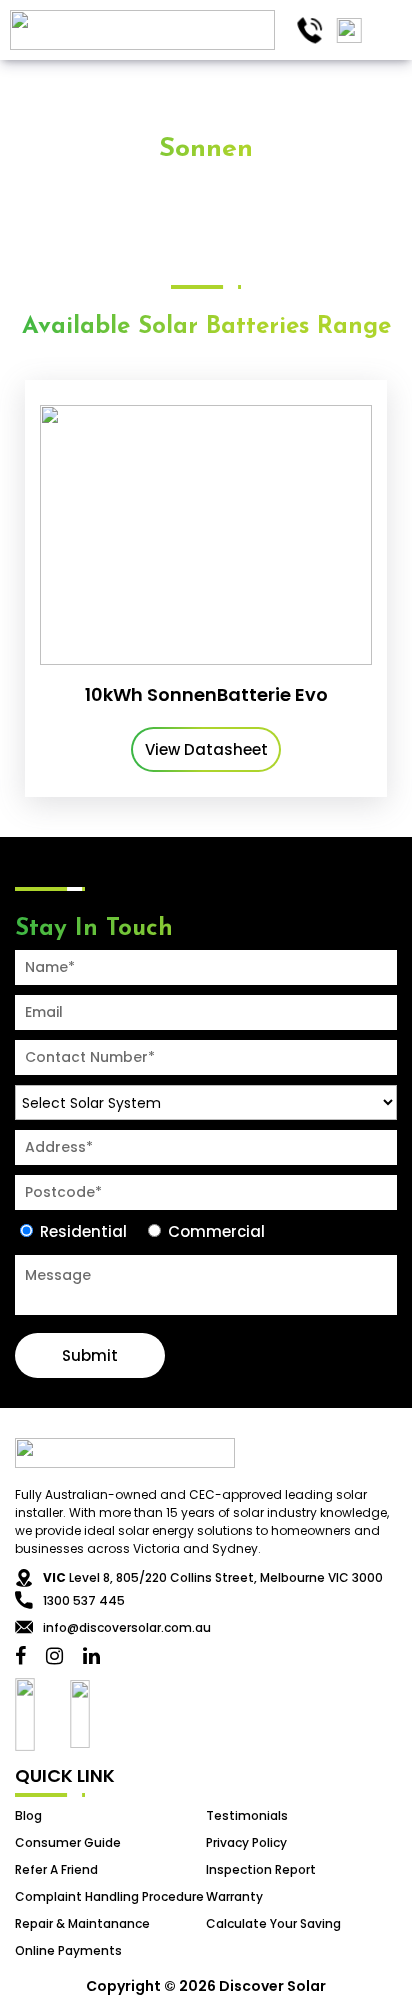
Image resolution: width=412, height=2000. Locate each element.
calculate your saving (273, 1923)
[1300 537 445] (309, 30)
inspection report (261, 1869)
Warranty (234, 1896)
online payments (68, 1950)
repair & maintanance (82, 1923)
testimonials (247, 1815)
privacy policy (246, 1842)
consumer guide (68, 1842)
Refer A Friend (56, 1869)
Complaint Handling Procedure (109, 1896)
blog (28, 1815)
